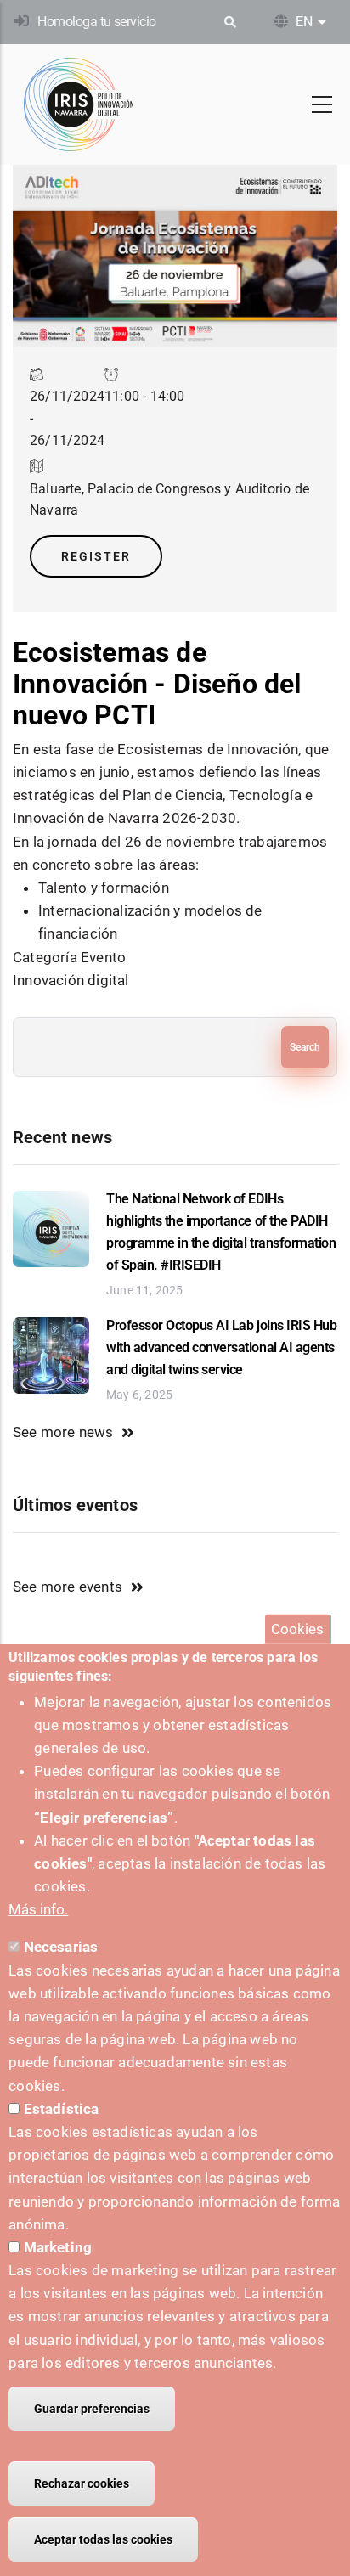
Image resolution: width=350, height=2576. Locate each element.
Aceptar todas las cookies (103, 2539)
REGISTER (96, 556)
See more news (63, 1432)
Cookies (297, 1629)
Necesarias (61, 1947)
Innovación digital (71, 980)
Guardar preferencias (92, 2409)
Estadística (62, 2109)
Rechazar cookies (82, 2483)
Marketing (58, 2247)
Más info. (38, 1909)
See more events (68, 1587)
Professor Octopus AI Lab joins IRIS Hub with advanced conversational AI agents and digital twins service (221, 1347)
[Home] (79, 104)
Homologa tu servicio (96, 22)
